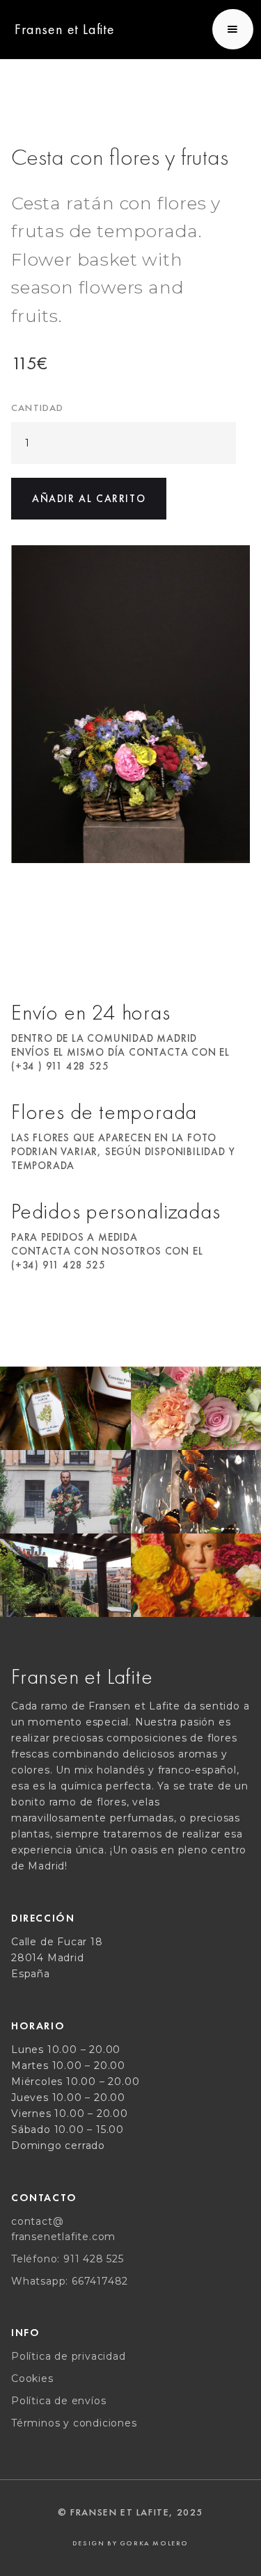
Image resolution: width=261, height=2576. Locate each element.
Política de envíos (58, 2401)
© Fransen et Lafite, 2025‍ (130, 2512)
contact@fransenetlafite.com (63, 2229)
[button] (233, 29)
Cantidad (38, 408)
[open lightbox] (130, 704)
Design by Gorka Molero (130, 2543)
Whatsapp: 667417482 (70, 2281)
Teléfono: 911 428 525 (68, 2259)
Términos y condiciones (74, 2423)
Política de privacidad (69, 2356)
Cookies (32, 2378)
